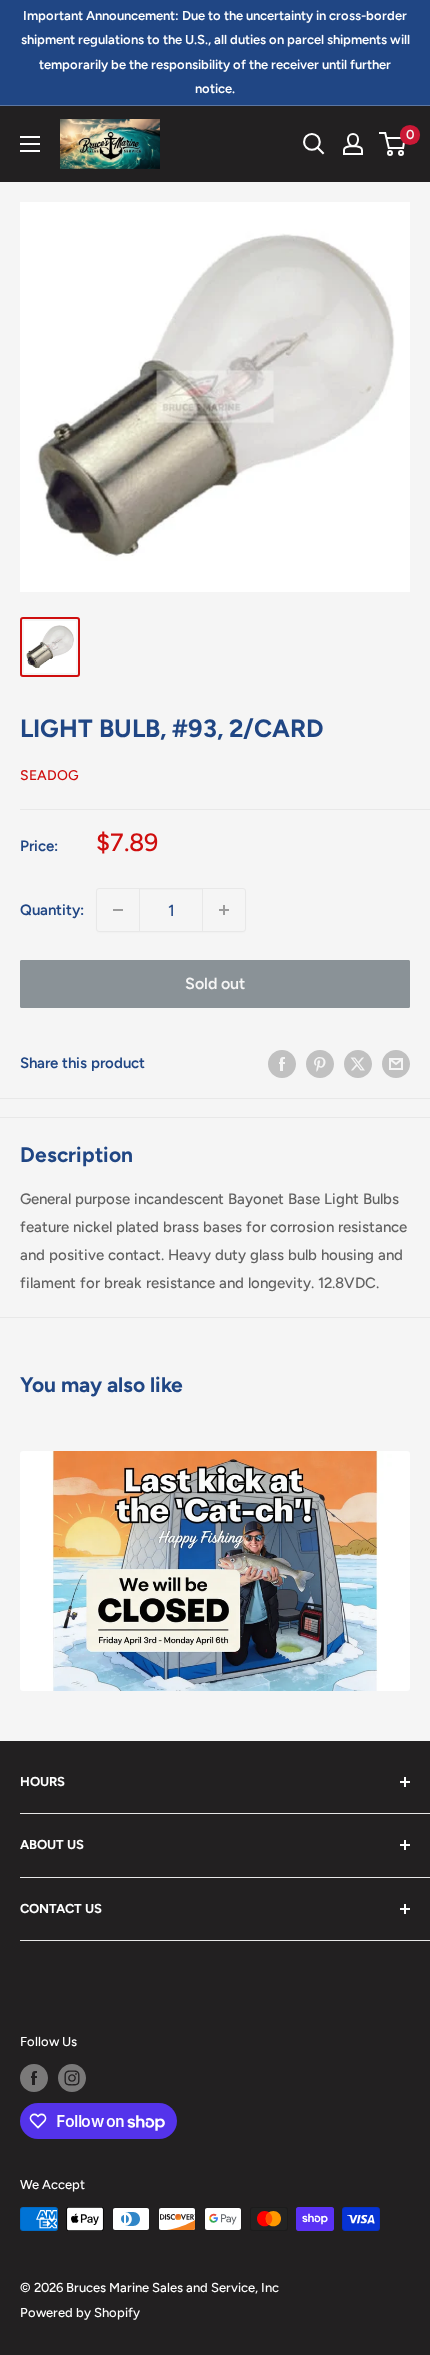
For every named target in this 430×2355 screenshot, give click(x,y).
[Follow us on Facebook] (34, 2078)
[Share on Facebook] (282, 1062)
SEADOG (49, 775)
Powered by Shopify (80, 2312)
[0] (393, 144)
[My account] (353, 144)
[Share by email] (396, 1062)
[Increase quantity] (224, 910)
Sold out (215, 983)
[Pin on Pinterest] (320, 1062)
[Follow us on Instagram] (72, 2078)
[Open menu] (30, 144)
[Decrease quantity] (118, 910)
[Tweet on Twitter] (358, 1062)
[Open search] (314, 144)
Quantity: (52, 910)
